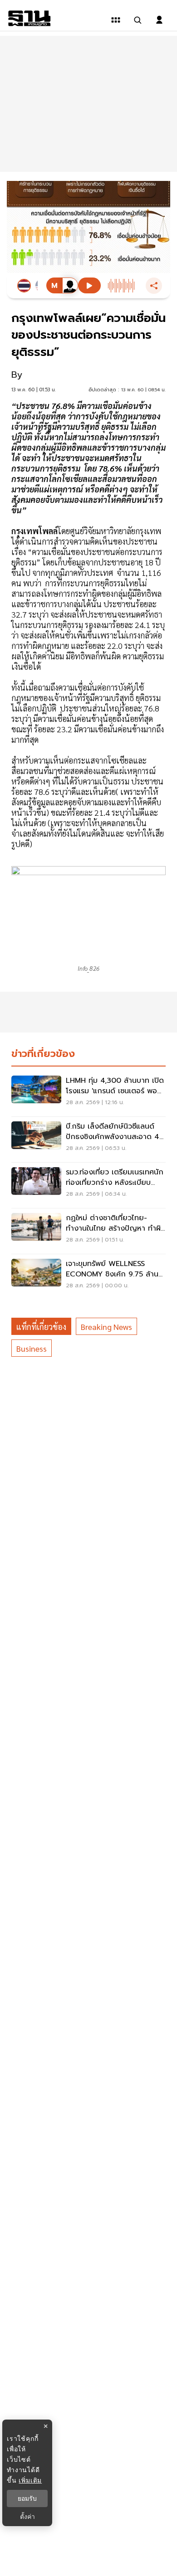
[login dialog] (159, 20)
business (32, 1348)
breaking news (106, 1327)
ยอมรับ (27, 2498)
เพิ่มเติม (30, 2480)
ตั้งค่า (27, 2517)
